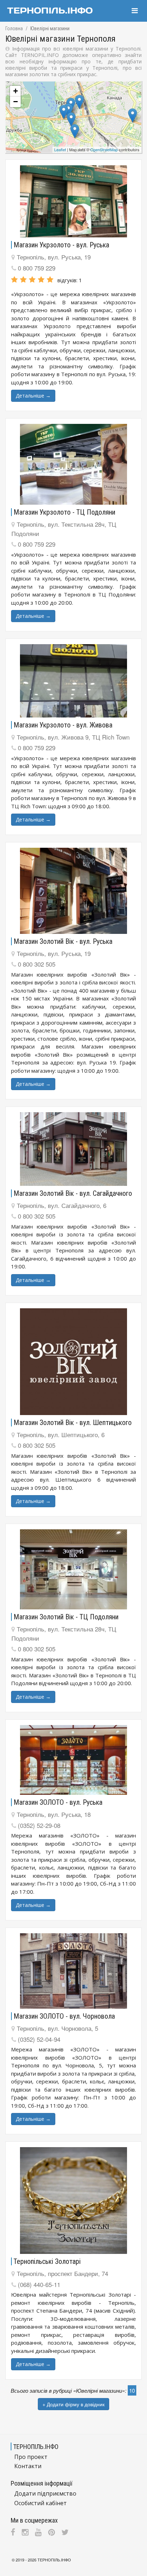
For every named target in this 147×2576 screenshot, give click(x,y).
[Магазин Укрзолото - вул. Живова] (73, 681)
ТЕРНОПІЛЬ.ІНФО (54, 2560)
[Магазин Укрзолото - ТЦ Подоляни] (73, 464)
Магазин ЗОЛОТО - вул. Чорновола (64, 2016)
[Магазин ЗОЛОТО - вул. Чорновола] (73, 1971)
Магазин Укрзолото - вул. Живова (63, 725)
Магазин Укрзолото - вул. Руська (61, 245)
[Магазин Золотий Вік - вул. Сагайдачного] (73, 1149)
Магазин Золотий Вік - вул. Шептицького (73, 1423)
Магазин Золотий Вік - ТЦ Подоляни (66, 1617)
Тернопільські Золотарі (47, 2261)
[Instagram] (25, 2532)
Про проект (31, 2457)
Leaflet (60, 149)
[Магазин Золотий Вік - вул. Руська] (73, 891)
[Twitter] (65, 2532)
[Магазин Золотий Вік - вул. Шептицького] (73, 1362)
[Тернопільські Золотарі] (73, 2201)
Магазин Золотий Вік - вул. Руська (63, 941)
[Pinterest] (52, 2532)
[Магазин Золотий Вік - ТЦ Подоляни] (73, 1569)
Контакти (28, 2466)
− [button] (16, 102)
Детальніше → (33, 396)
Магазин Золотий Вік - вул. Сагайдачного (73, 1193)
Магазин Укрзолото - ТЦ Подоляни (64, 512)
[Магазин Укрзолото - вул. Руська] (73, 201)
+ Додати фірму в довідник (73, 2404)
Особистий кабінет (40, 2503)
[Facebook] (13, 2532)
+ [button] (16, 91)
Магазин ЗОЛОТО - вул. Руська (58, 1802)
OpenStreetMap (104, 149)
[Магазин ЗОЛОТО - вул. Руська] (73, 1760)
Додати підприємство (45, 2493)
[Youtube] (38, 2532)
